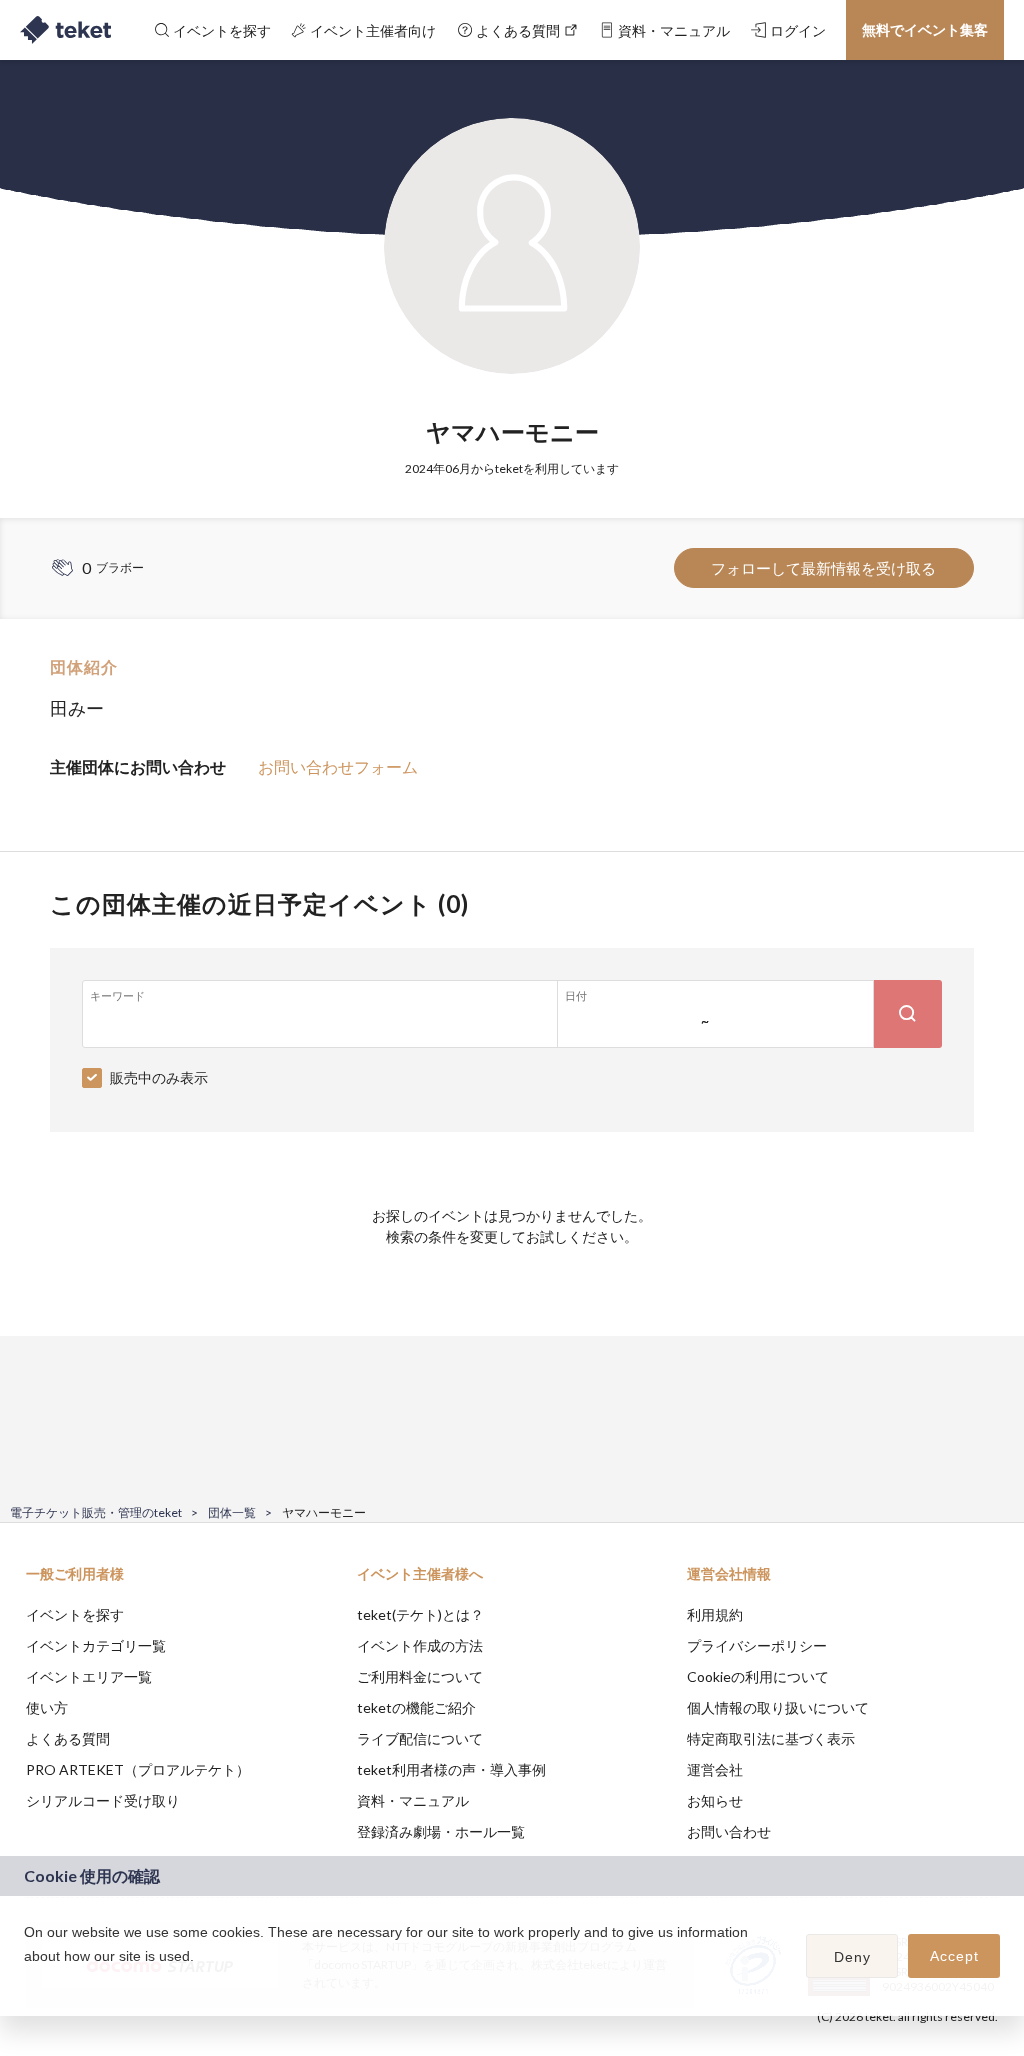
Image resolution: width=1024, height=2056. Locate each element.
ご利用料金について (420, 1676)
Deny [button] (852, 1957)
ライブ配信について (420, 1738)
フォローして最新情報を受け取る (823, 568)
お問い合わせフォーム (338, 766)
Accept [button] (954, 1956)
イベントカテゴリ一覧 (96, 1645)
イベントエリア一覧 (89, 1676)
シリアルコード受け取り (103, 1800)
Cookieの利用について (758, 1676)
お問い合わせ (729, 1831)
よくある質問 (68, 1738)
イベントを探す (75, 1614)
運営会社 (715, 1769)
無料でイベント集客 (925, 29)
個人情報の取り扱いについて (778, 1707)
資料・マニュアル (413, 1800)
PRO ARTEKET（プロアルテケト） (138, 1769)
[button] (27, 1982)
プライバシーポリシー (757, 1645)
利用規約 (715, 1614)
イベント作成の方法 (420, 1645)
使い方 (47, 1707)
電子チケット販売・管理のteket (96, 1512)
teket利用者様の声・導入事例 (451, 1769)
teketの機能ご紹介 (416, 1707)
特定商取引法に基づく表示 (771, 1738)
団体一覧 (232, 1512)
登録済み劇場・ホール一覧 (441, 1831)
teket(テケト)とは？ (420, 1614)
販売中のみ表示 (159, 1077)
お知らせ (715, 1800)
